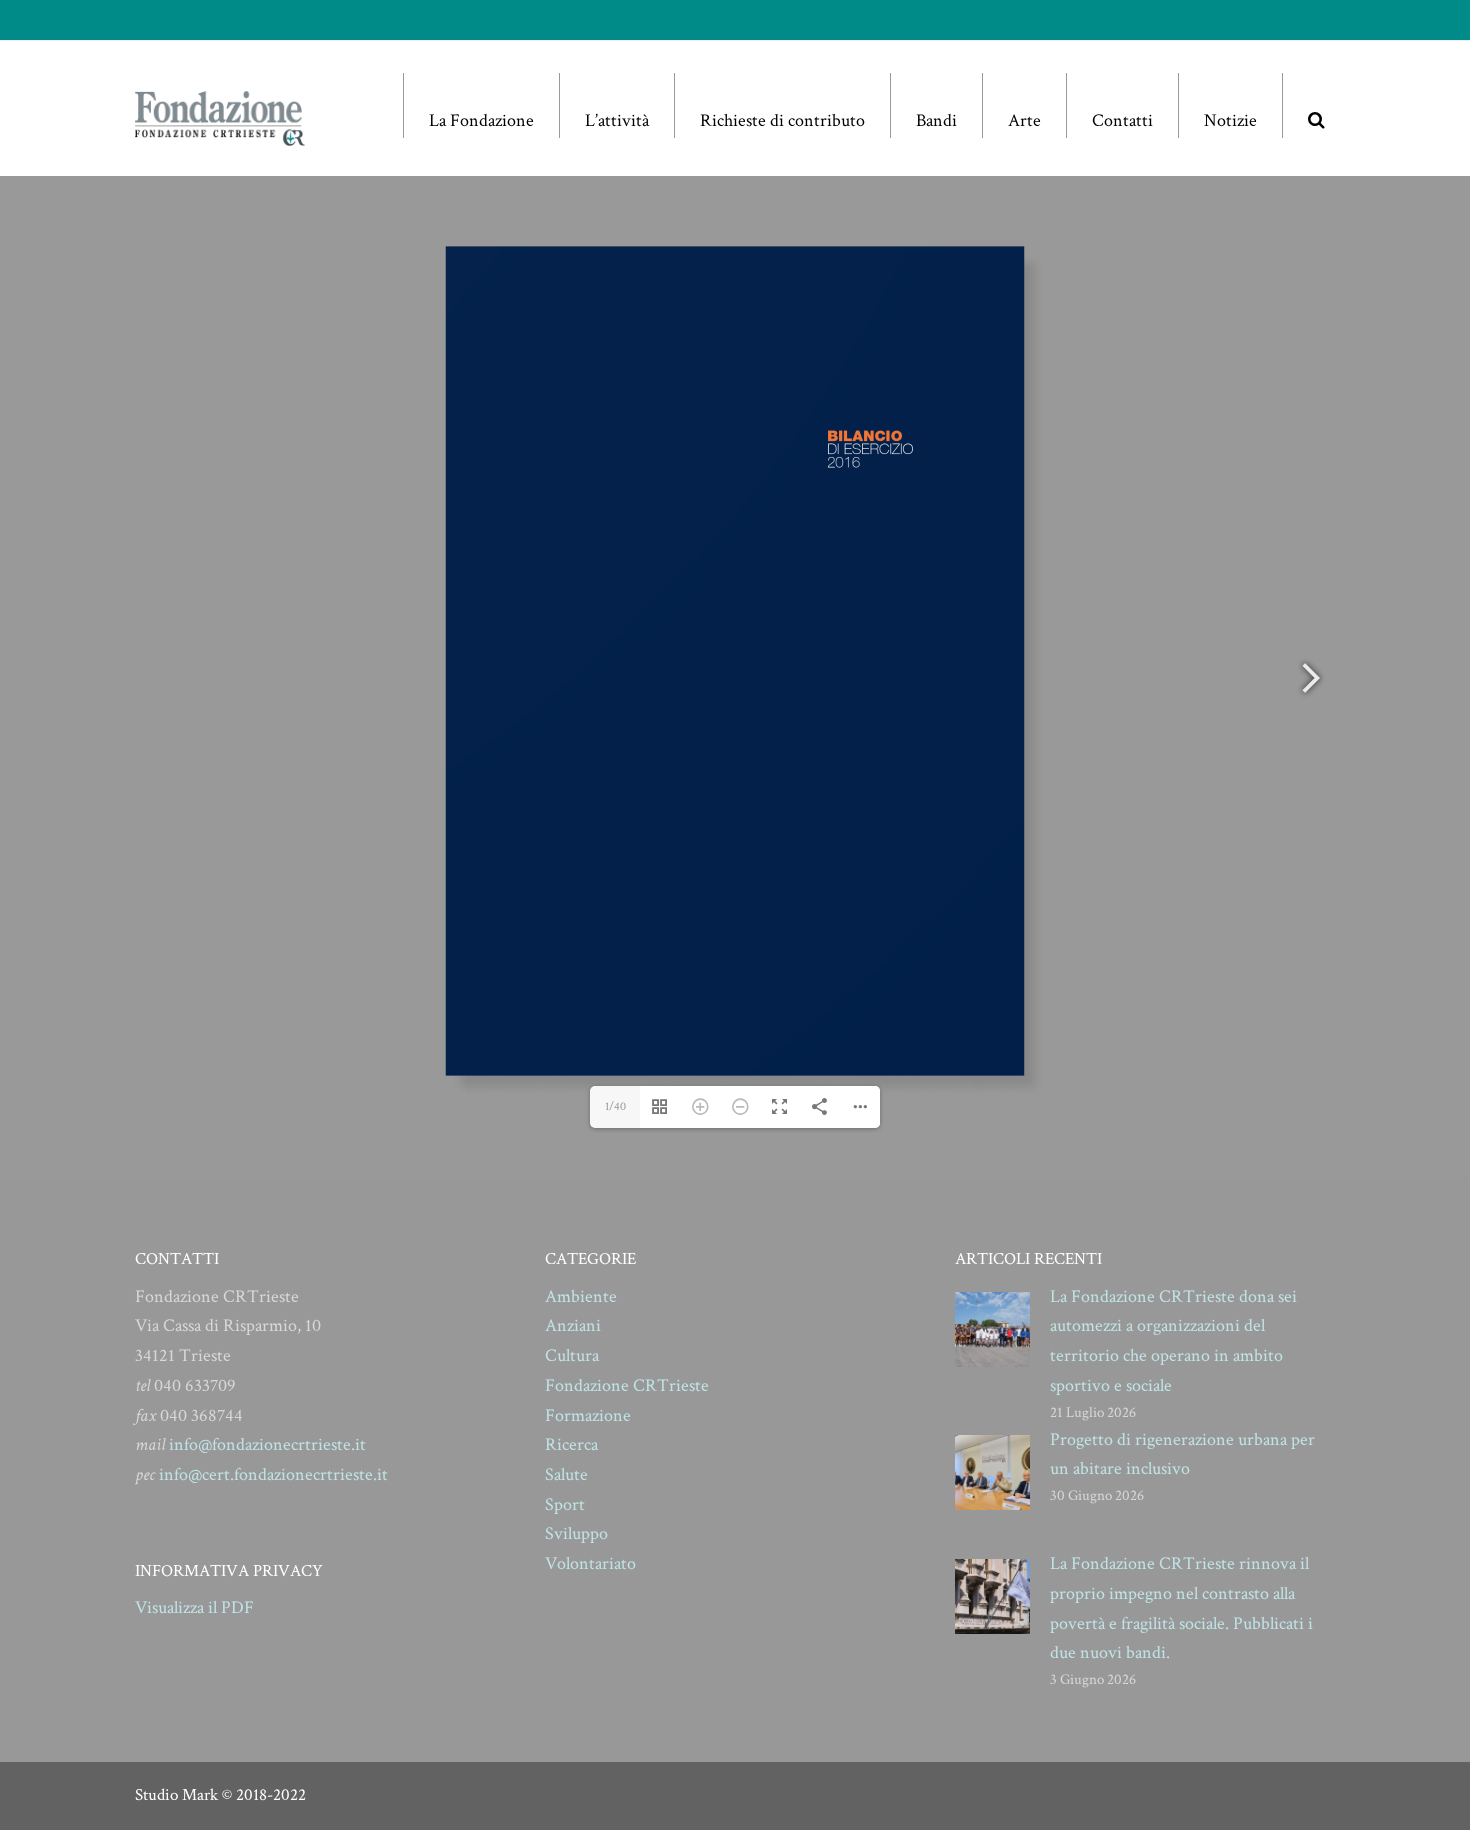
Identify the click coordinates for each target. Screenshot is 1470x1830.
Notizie (1230, 120)
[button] (1316, 105)
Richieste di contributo (782, 120)
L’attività (617, 120)
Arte (1024, 120)
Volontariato (590, 1563)
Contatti (1122, 120)
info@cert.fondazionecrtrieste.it (273, 1474)
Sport (565, 1504)
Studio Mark (176, 1795)
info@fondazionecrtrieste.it (267, 1444)
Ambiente (581, 1296)
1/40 (615, 1106)
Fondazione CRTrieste (627, 1385)
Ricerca (571, 1444)
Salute (566, 1474)
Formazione (588, 1415)
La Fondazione (481, 120)
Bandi (936, 120)
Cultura (572, 1355)
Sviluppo (576, 1533)
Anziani (573, 1325)
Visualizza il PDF (194, 1607)
